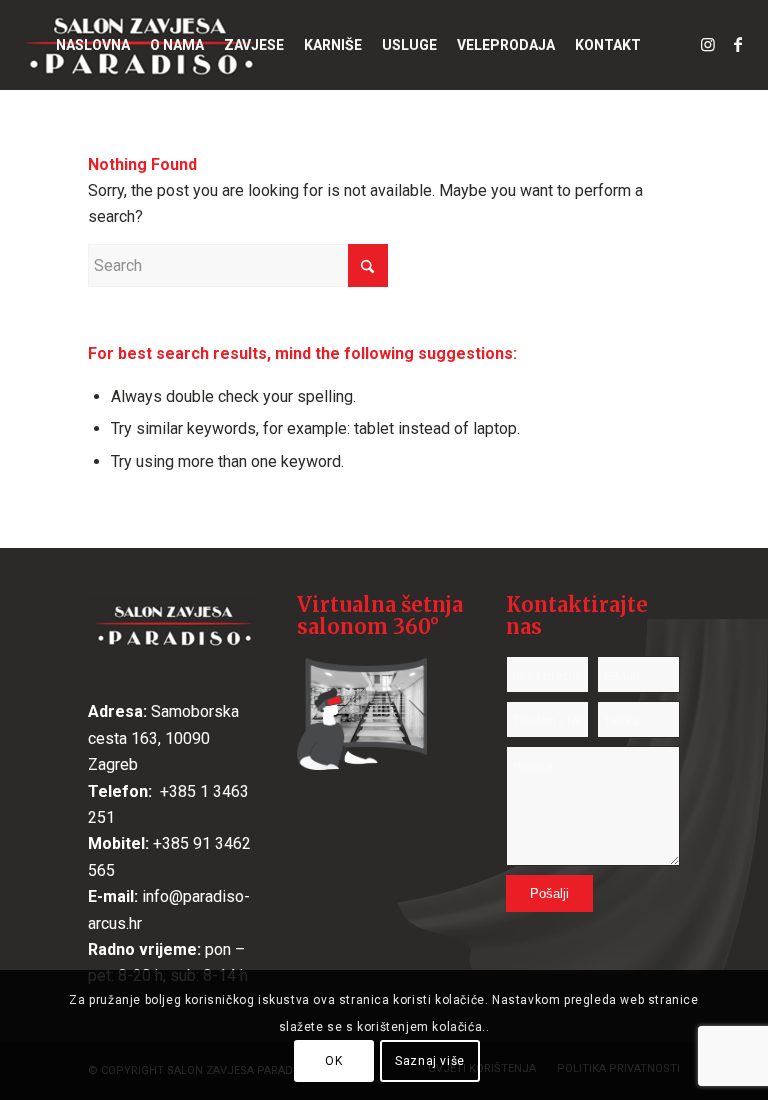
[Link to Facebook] (738, 44)
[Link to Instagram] (708, 44)
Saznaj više (430, 1061)
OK (333, 1061)
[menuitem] (93, 45)
